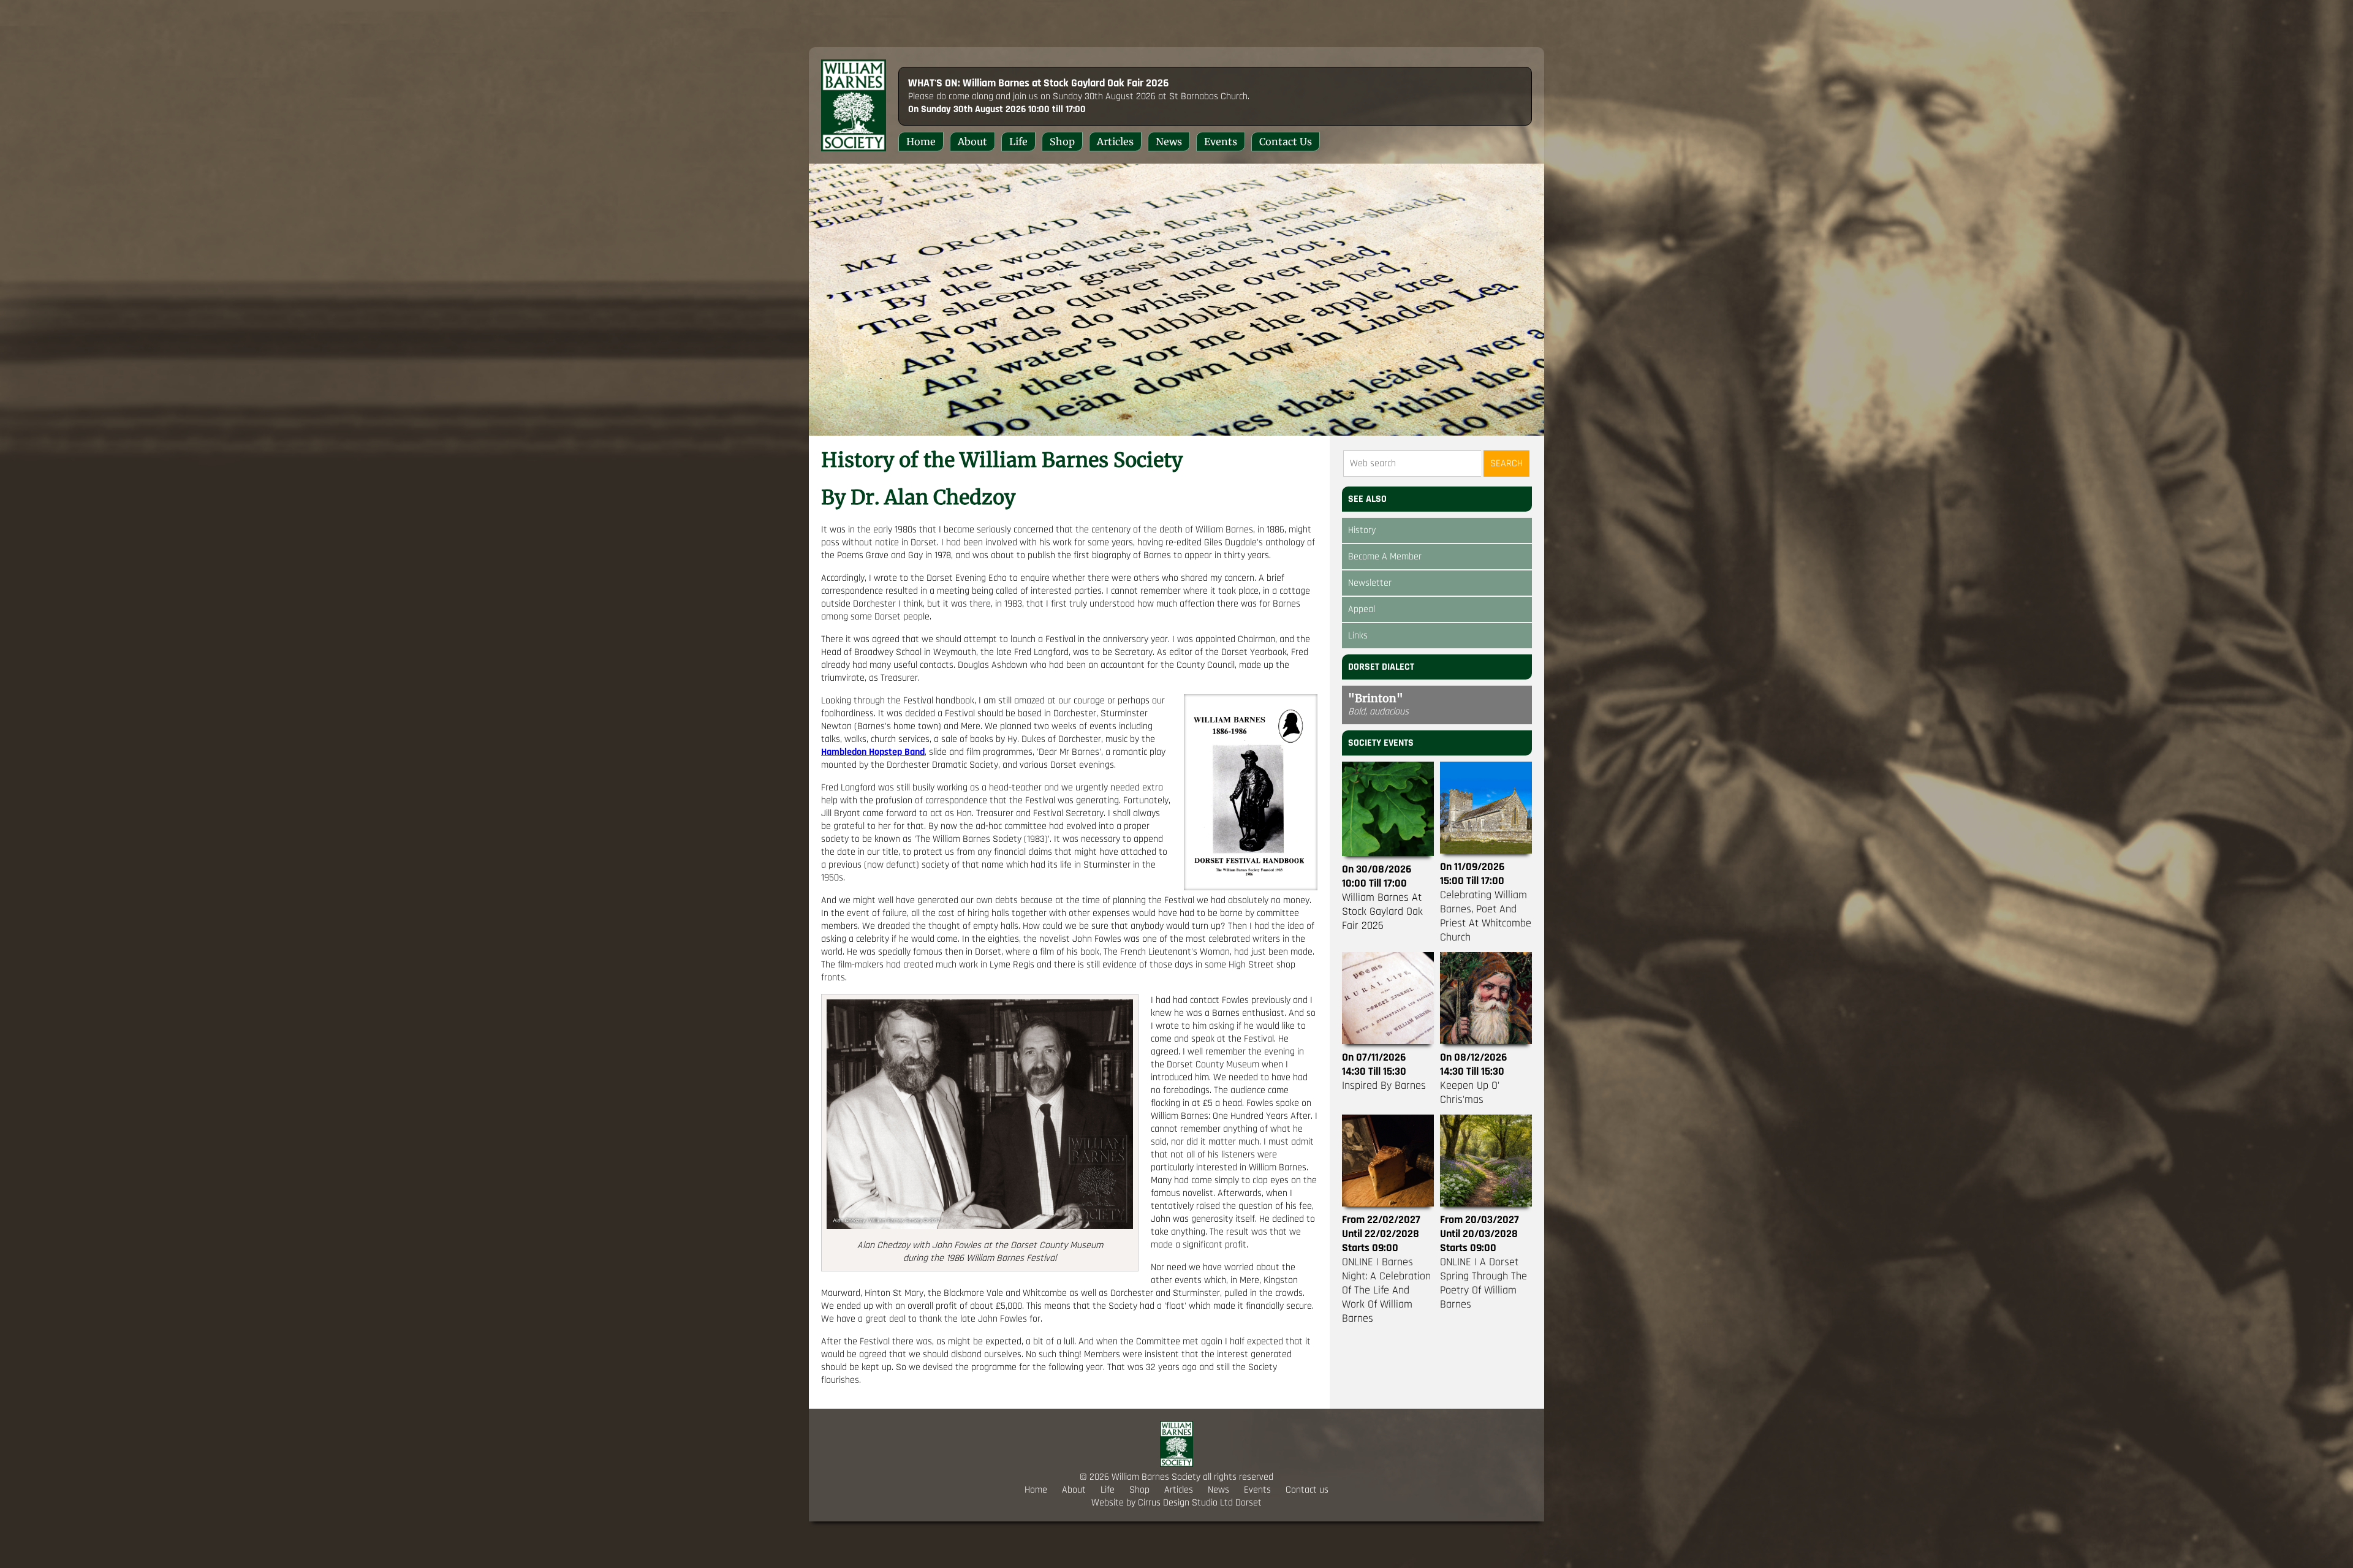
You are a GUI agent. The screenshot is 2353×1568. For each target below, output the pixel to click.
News (1169, 142)
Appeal (1362, 609)
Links (1358, 636)
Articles (1115, 142)
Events (1221, 142)
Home (921, 142)
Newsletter (1370, 583)
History (1362, 530)
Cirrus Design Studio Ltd (1185, 1503)
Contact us (1286, 142)
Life (1018, 142)
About (972, 142)
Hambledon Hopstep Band (873, 752)
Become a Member (1385, 557)
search (1506, 464)
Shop (1062, 142)
